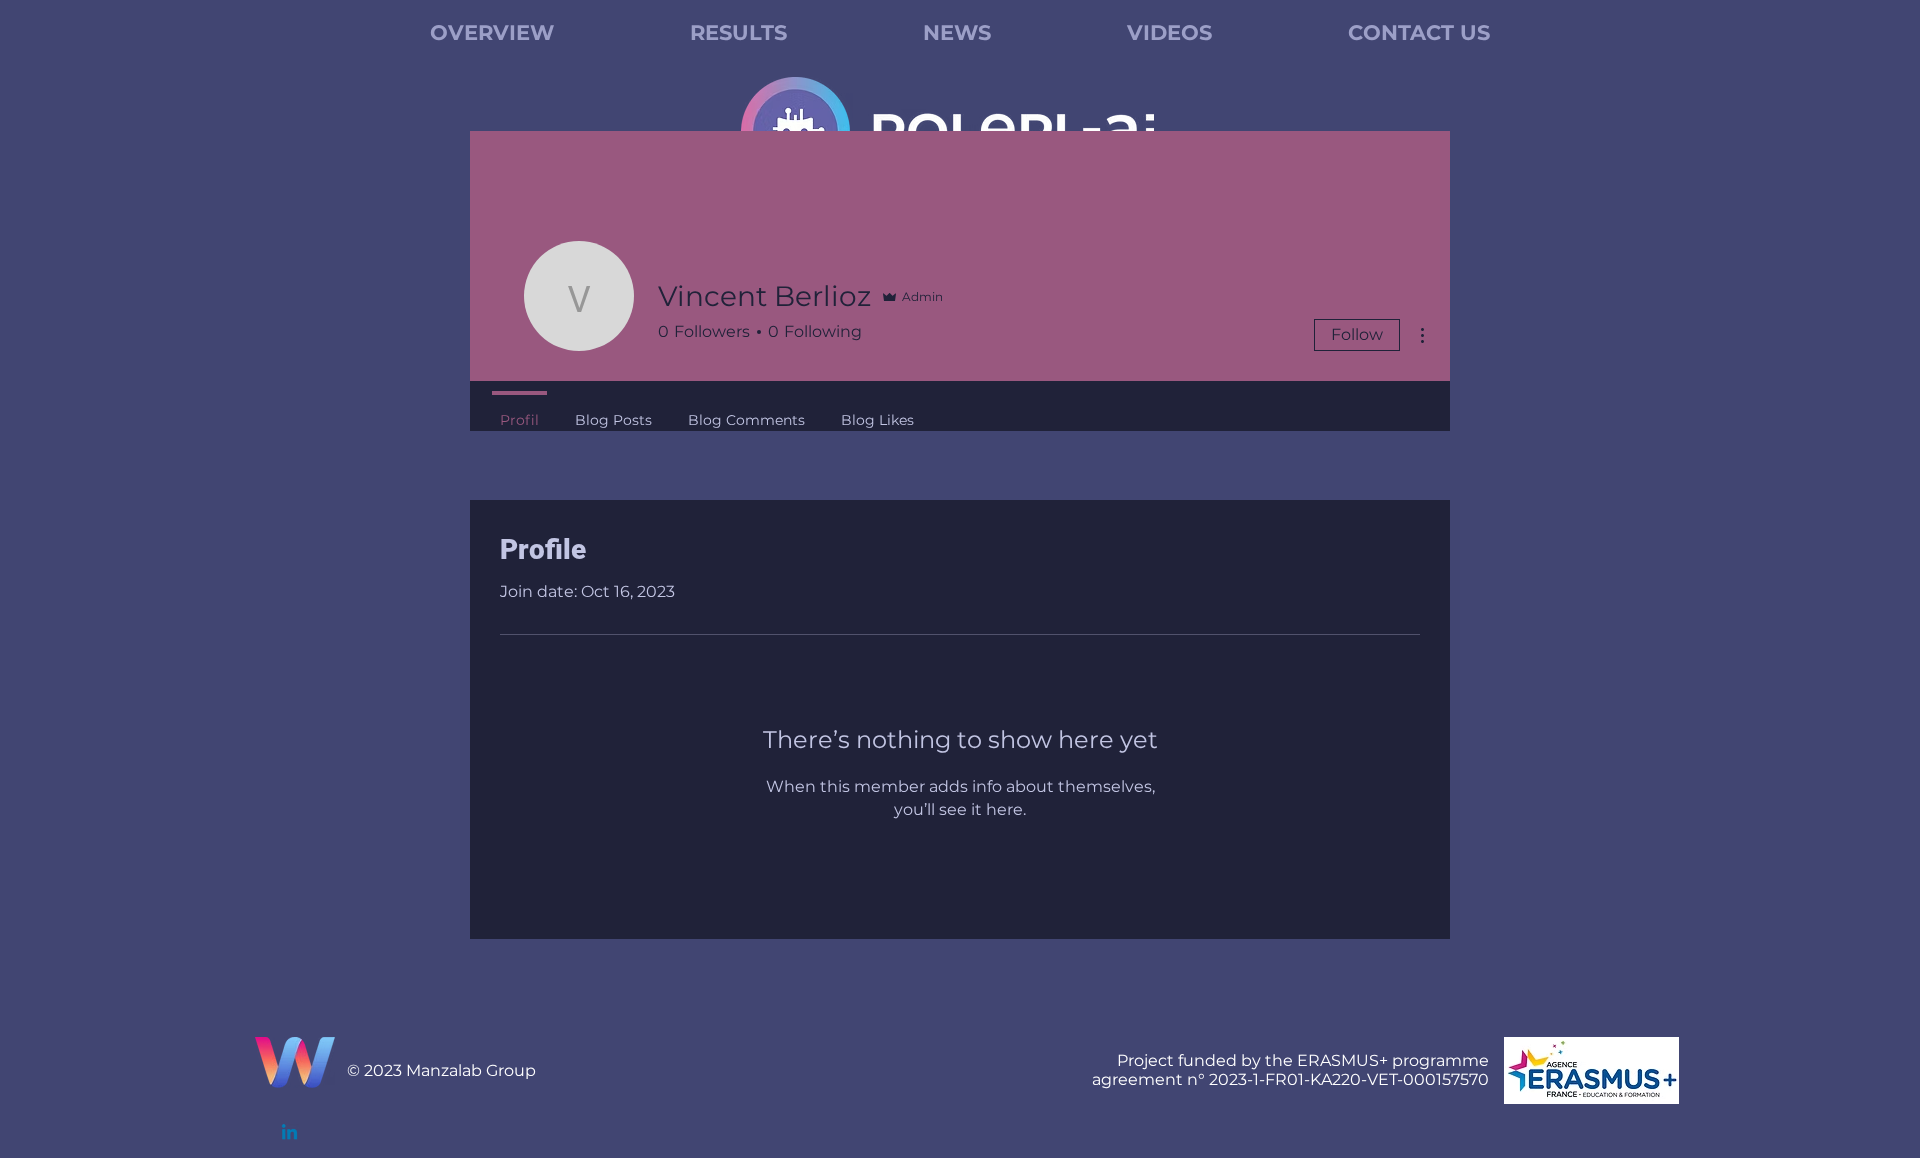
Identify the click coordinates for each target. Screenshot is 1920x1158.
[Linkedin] (289, 1133)
